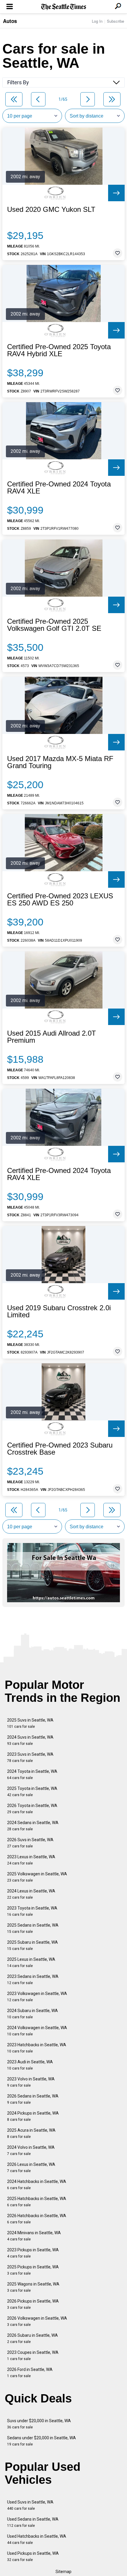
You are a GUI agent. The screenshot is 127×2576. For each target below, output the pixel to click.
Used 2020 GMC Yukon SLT (51, 209)
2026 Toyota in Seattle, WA (32, 1809)
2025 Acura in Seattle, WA (31, 2133)
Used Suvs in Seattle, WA (30, 2505)
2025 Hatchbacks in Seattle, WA (37, 2202)
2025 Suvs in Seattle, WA (30, 1723)
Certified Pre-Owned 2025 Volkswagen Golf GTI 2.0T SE (54, 625)
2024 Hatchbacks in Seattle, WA (37, 2185)
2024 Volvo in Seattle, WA (31, 2150)
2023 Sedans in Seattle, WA (33, 1980)
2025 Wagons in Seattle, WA (33, 2287)
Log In (97, 21)
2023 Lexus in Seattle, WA (31, 1860)
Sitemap (63, 2572)
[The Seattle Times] (64, 7)
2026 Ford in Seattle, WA (30, 2373)
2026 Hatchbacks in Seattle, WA (37, 2219)
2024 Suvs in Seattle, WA (30, 1740)
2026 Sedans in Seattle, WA (33, 2099)
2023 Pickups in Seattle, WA (33, 2253)
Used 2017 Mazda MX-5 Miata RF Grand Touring (60, 762)
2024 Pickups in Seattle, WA (33, 2116)
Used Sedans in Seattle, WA (33, 2522)
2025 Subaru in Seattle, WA (32, 1945)
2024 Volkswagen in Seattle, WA (37, 2031)
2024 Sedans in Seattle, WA (33, 1826)
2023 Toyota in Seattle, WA (32, 1911)
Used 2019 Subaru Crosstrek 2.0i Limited (59, 1311)
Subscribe (115, 21)
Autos (10, 21)
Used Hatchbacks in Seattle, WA (37, 2539)
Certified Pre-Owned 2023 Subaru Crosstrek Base (60, 1449)
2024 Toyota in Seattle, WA (32, 1774)
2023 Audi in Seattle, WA (30, 2065)
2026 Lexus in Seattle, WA (31, 2167)
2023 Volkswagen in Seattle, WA (37, 1997)
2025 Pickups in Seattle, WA (33, 2270)
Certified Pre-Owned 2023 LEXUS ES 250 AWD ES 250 (60, 900)
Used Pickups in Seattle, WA (33, 2556)
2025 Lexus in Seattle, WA (31, 1962)
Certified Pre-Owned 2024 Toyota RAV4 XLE (59, 488)
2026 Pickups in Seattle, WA (33, 2304)
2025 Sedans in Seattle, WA (33, 1928)
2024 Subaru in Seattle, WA (32, 2014)
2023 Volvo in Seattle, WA (31, 2082)
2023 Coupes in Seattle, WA (33, 2355)
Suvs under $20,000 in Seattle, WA (39, 2424)
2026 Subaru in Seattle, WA (32, 2338)
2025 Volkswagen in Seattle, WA (37, 1877)
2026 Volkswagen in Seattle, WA (37, 2321)
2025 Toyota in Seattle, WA (32, 1792)
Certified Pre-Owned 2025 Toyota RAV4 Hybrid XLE (59, 350)
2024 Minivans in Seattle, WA (34, 2236)
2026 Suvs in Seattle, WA (30, 1843)
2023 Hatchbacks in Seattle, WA (37, 2048)
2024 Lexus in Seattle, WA (31, 1894)
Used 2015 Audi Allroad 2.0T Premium (52, 1037)
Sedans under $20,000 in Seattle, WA (41, 2441)
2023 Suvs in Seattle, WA (30, 1757)
